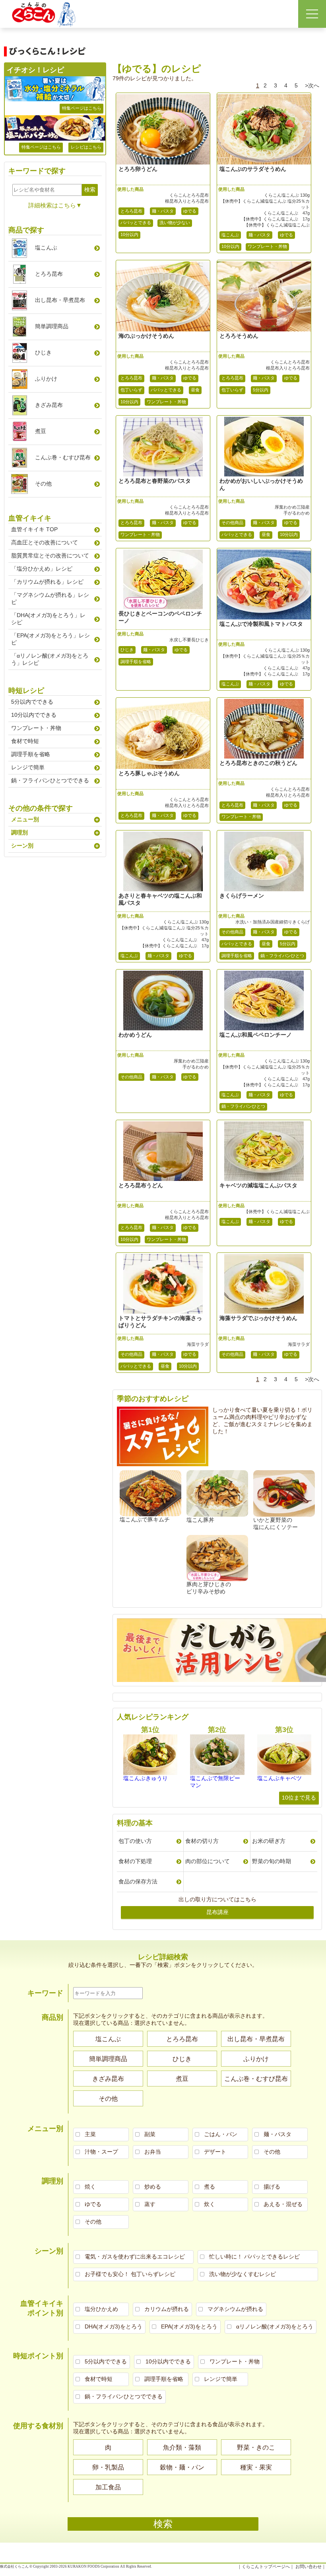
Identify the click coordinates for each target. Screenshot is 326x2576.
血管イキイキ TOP (34, 529)
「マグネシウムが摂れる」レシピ (50, 598)
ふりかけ (46, 379)
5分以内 (261, 390)
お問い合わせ (309, 2566)
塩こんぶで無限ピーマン (215, 1782)
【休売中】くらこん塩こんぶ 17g (275, 219)
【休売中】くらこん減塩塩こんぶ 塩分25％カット (265, 204)
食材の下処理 (135, 1861)
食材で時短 (25, 741)
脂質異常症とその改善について (50, 555)
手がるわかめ (296, 513)
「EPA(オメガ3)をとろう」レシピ (50, 639)
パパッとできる (136, 223)
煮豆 (41, 431)
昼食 (195, 390)
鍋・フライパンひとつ (282, 956)
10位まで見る (299, 1798)
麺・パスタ (163, 211)
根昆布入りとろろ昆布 (187, 201)
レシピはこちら (86, 147)
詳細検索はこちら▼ (55, 205)
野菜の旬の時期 (272, 1861)
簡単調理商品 (52, 326)
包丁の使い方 (135, 1841)
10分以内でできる (34, 715)
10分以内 (129, 234)
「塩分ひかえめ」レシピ (42, 569)
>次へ (312, 85)
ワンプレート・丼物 (267, 246)
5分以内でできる (32, 702)
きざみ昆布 (49, 405)
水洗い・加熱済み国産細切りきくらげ (272, 922)
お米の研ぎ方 (269, 1841)
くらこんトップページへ (266, 2566)
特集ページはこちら (82, 108)
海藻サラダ (198, 1344)
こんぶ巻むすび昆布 (63, 457)
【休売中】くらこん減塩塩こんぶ (277, 225)
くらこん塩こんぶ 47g (286, 213)
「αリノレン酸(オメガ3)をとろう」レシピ (50, 659)
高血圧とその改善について (45, 542)
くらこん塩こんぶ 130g (287, 195)
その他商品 (232, 523)
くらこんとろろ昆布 (189, 195)
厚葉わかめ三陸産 (292, 507)
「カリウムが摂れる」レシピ (47, 582)
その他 (43, 484)
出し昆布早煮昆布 (60, 300)
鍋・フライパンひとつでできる (50, 780)
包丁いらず (131, 390)
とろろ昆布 (131, 211)
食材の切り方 (202, 1841)
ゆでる (190, 211)
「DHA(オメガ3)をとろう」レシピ (48, 619)
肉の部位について (208, 1861)
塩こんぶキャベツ (279, 1778)
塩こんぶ (230, 235)
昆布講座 (217, 1912)
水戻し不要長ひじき (189, 640)
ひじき (127, 650)
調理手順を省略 (136, 662)
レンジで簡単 (28, 767)
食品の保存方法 (138, 1881)
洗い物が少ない (175, 223)
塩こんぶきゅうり (146, 1778)
